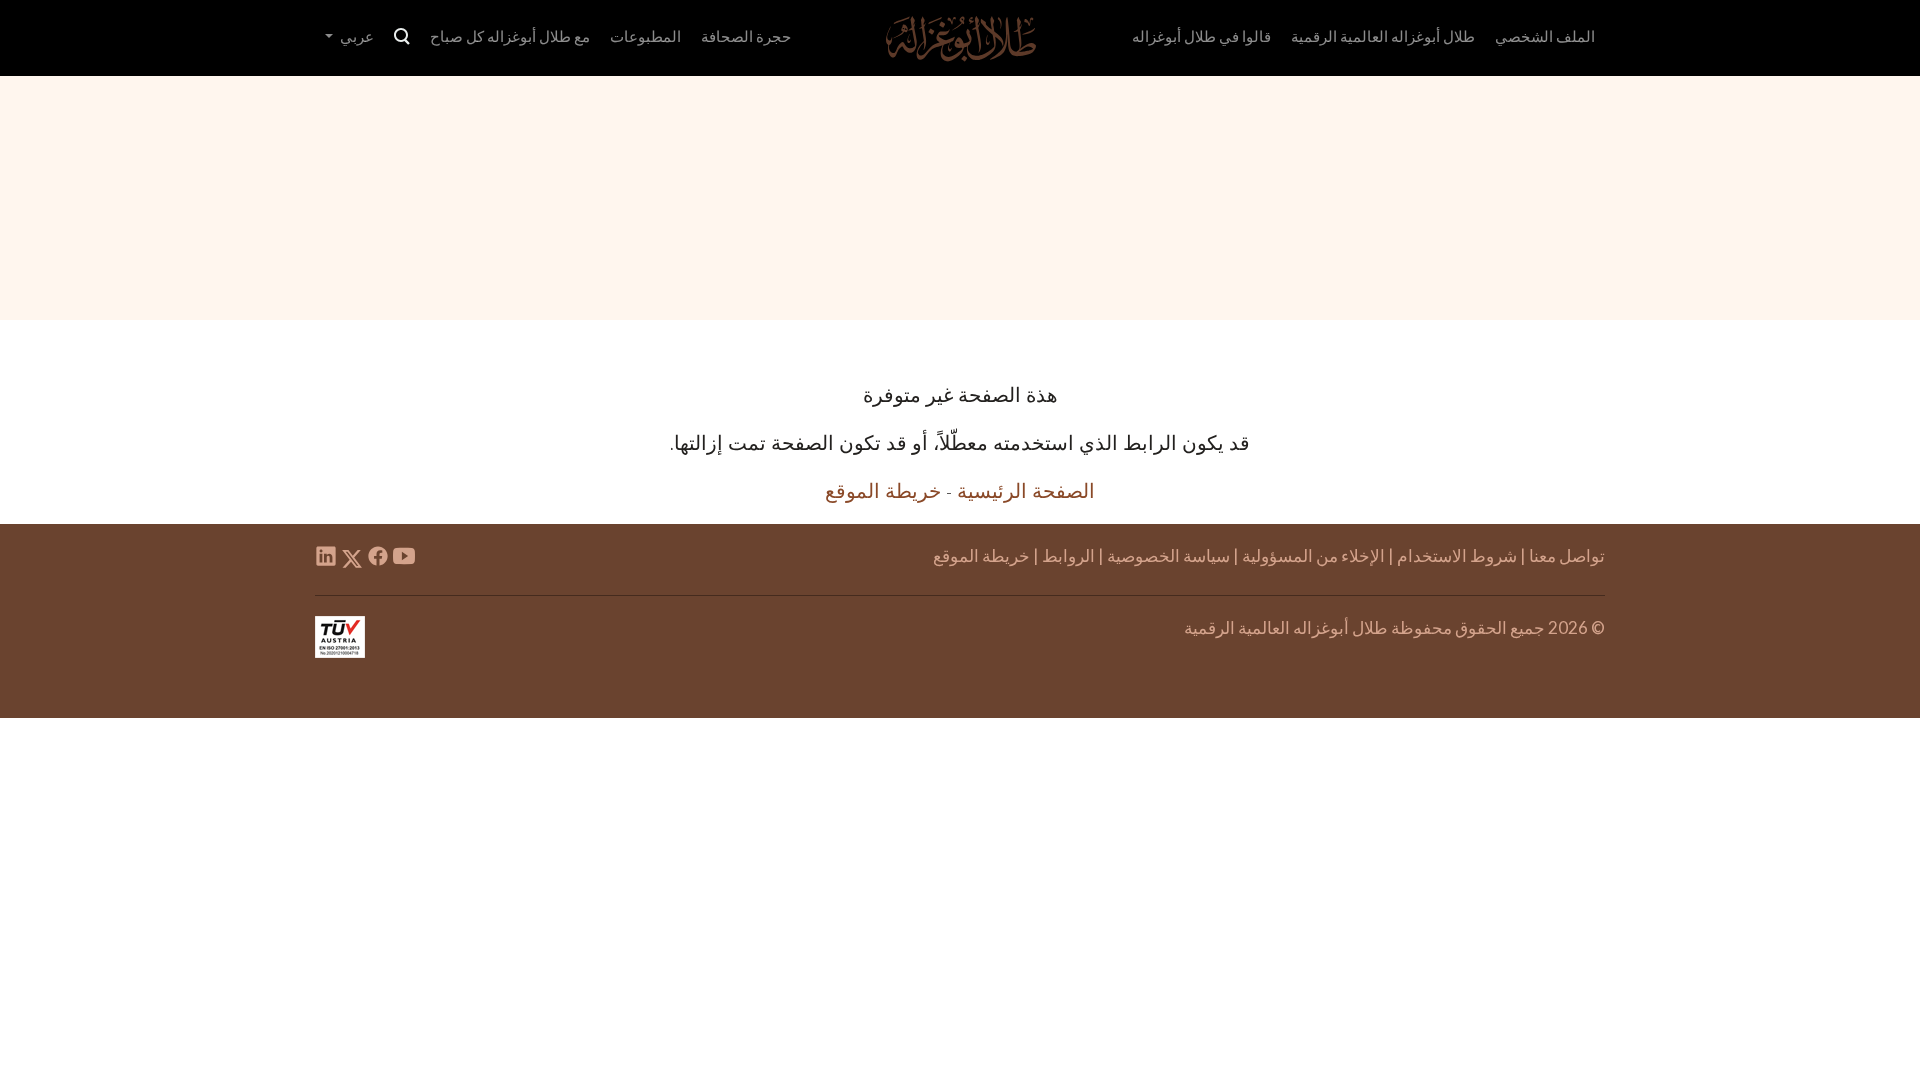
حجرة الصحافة (746, 36)
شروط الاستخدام (1457, 555)
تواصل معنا (1567, 555)
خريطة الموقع (883, 489)
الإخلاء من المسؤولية (1313, 555)
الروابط (1068, 555)
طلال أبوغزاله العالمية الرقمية (1383, 36)
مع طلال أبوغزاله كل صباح (510, 36)
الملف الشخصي (1545, 36)
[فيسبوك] (378, 558)
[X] (352, 558)
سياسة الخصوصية (1168, 555)
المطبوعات (645, 36)
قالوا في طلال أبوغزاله (1201, 36)
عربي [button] (355, 36)
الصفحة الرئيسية (1026, 489)
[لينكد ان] (326, 558)
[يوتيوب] (404, 558)
